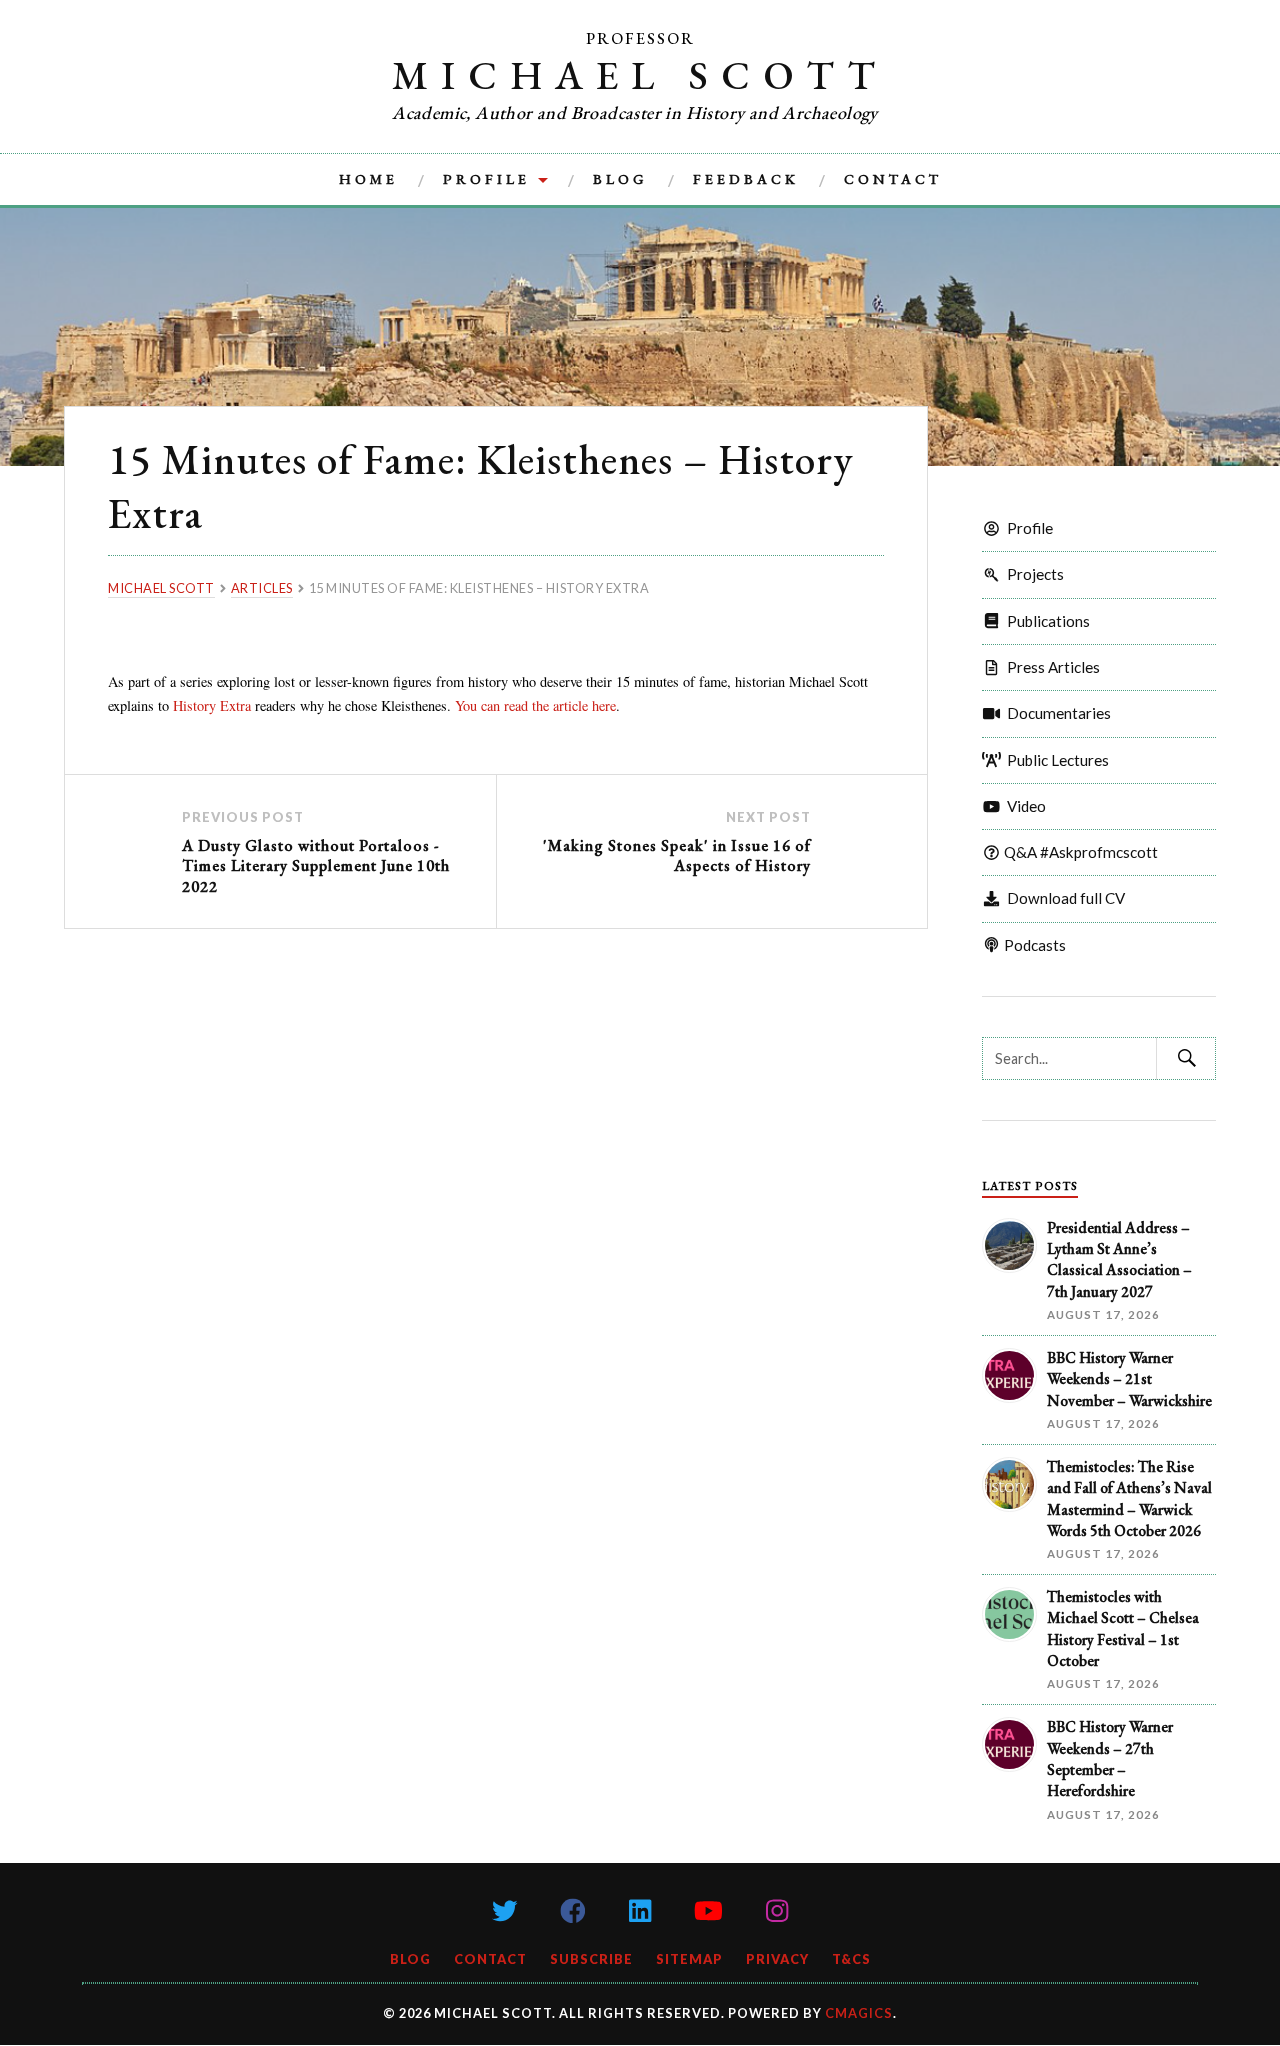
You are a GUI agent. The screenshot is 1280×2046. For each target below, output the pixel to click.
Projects (1032, 574)
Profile (486, 179)
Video (1023, 806)
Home (368, 179)
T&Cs (851, 1959)
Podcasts (1033, 945)
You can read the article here (535, 705)
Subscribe (591, 1959)
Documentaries (1056, 713)
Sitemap (689, 1959)
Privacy (777, 1959)
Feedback (746, 179)
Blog (620, 179)
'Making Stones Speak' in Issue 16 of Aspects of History (677, 856)
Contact (893, 179)
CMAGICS (859, 2013)
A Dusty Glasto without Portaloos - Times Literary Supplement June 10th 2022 (316, 866)
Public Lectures (1055, 760)
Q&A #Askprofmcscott (1079, 852)
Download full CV (1063, 898)
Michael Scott (640, 75)
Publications (1045, 621)
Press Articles (1050, 667)
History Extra (212, 705)
